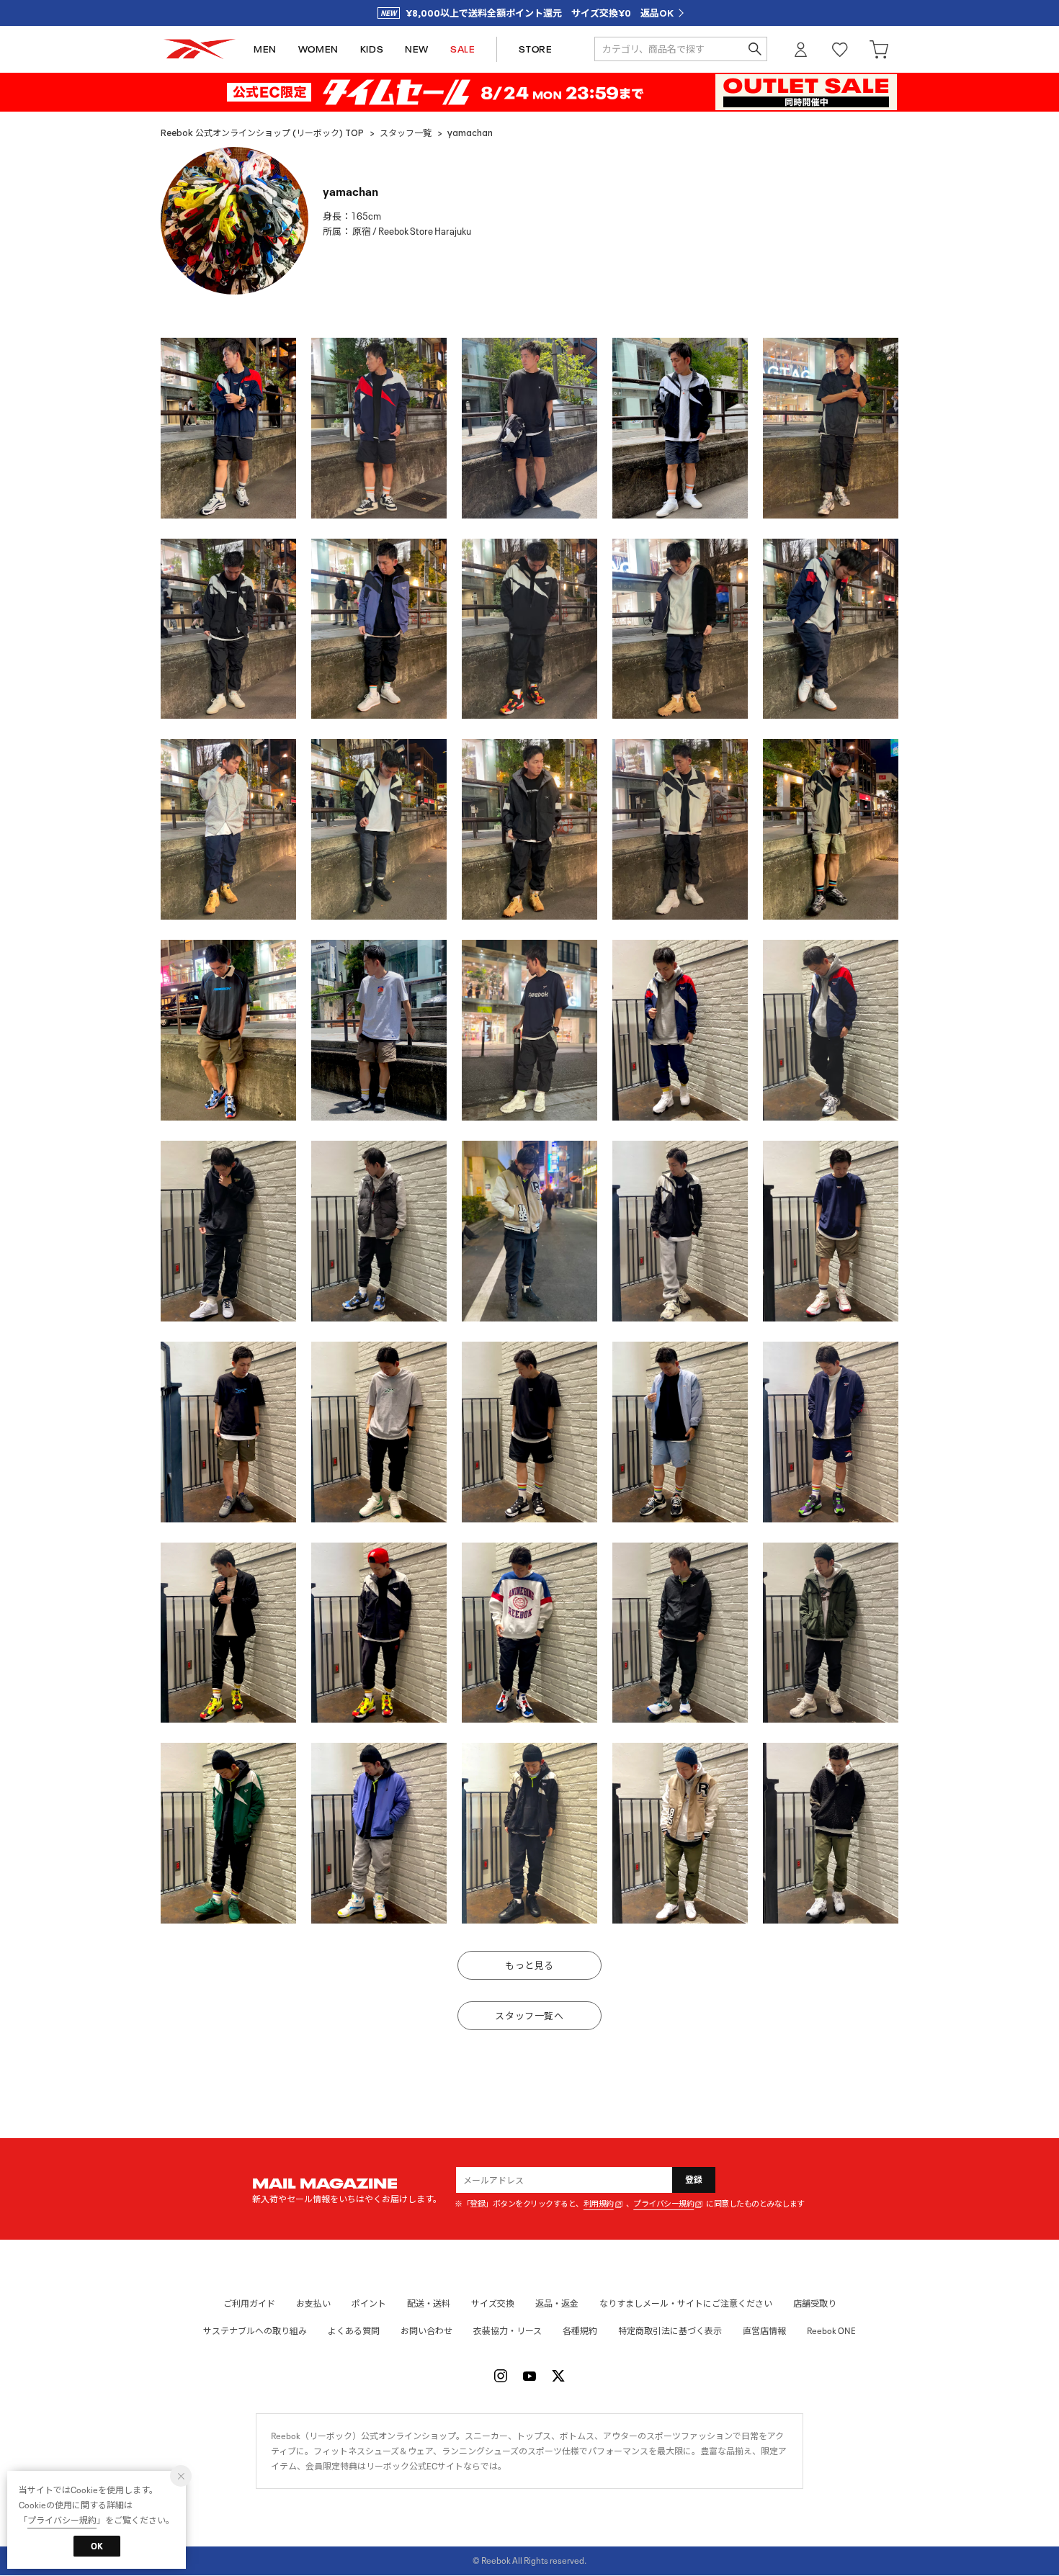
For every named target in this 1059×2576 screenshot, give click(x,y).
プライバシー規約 (663, 2204)
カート (879, 49)
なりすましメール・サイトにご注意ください (686, 2303)
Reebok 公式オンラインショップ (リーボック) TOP (262, 133)
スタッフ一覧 (406, 133)
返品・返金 (557, 2303)
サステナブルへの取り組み (255, 2331)
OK (97, 2546)
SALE (463, 49)
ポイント (369, 2303)
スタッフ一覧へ (529, 2016)
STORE (535, 49)
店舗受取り (815, 2303)
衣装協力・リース (508, 2331)
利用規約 (599, 2204)
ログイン (801, 49)
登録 (694, 2180)
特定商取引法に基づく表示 (670, 2331)
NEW (417, 49)
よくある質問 (354, 2331)
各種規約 (580, 2331)
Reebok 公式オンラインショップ (200, 49)
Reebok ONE (831, 2331)
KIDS (372, 49)
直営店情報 (764, 2331)
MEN (265, 49)
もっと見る (529, 1966)
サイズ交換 (493, 2303)
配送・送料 (429, 2303)
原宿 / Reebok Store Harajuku (412, 232)
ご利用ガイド (249, 2303)
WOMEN (318, 49)
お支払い (313, 2303)
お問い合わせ (426, 2331)
